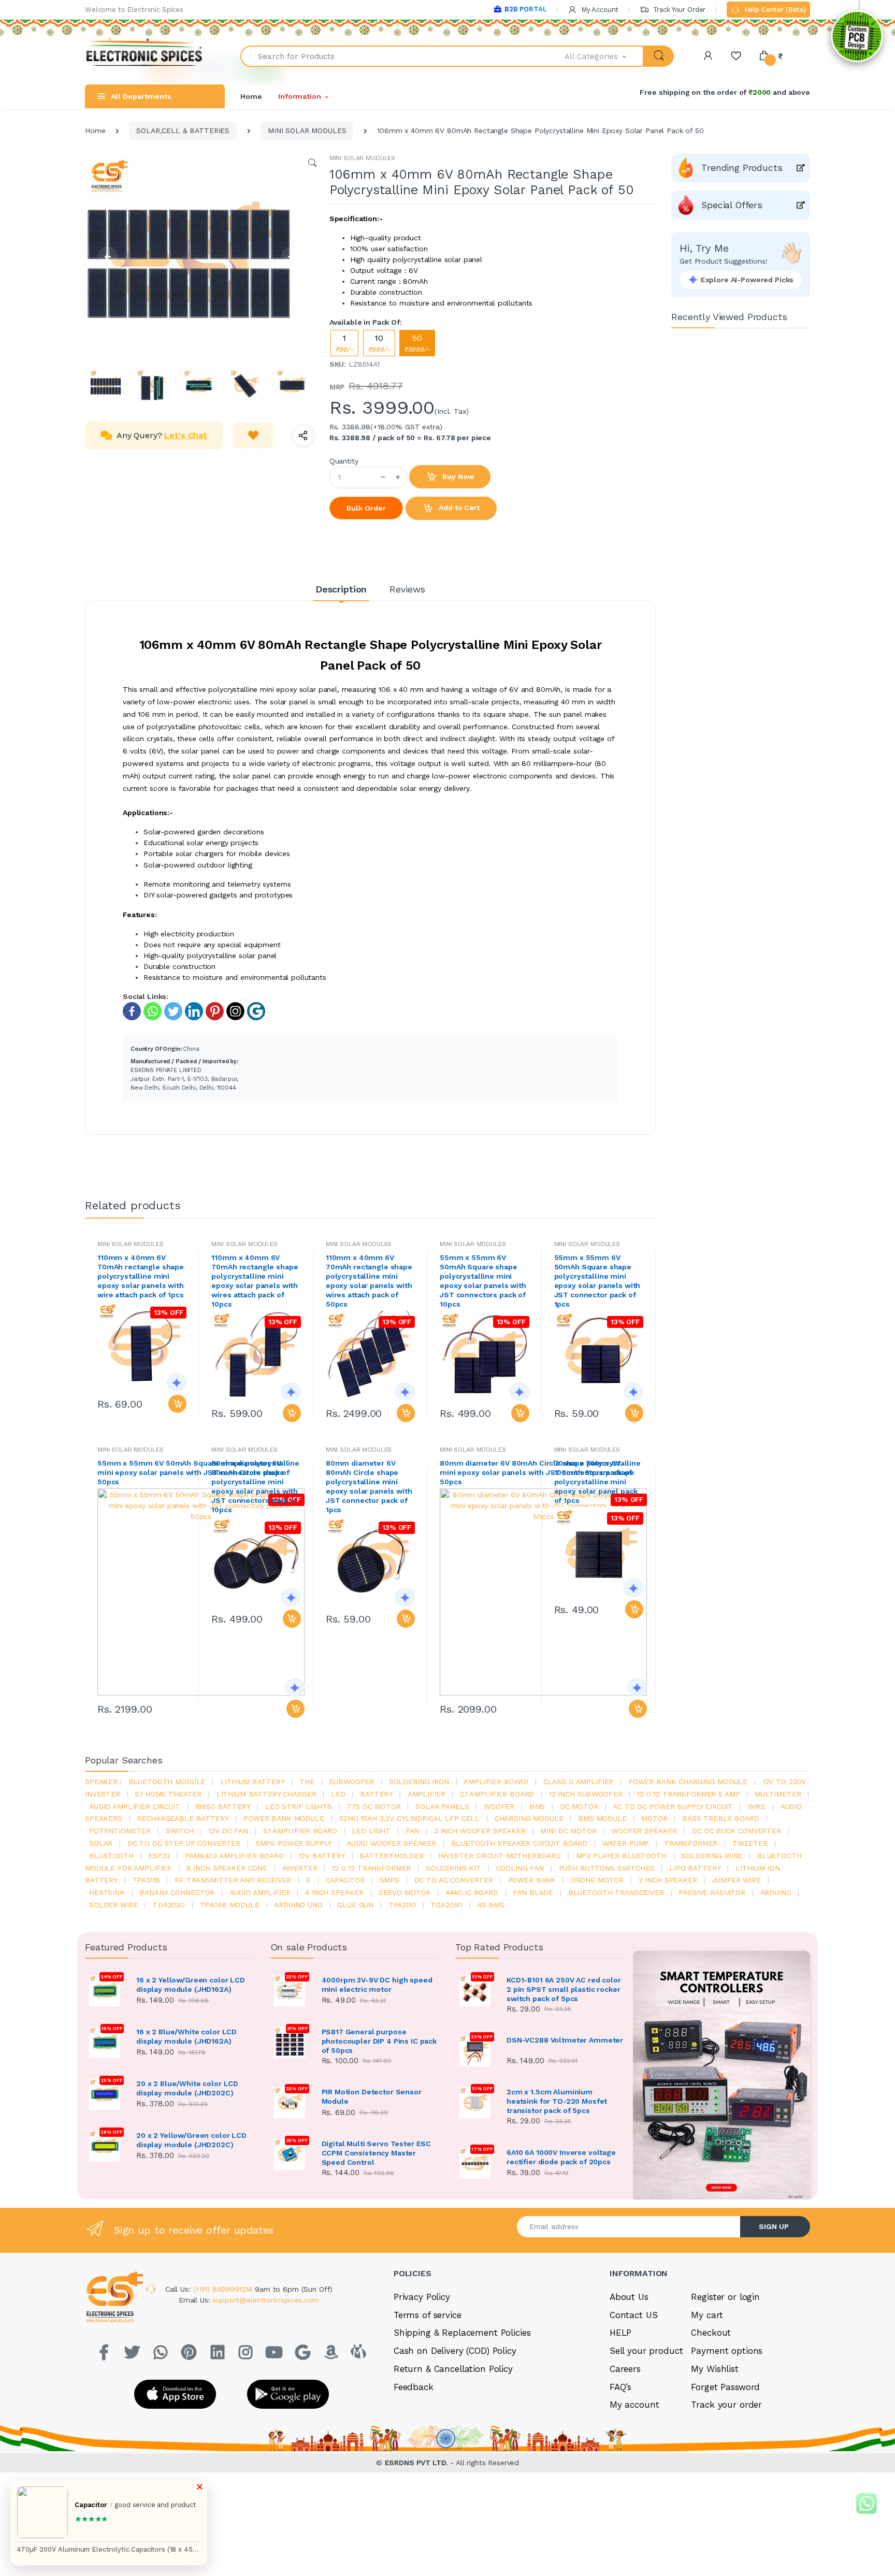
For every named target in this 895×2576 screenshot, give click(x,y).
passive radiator (712, 1892)
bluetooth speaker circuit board (519, 1843)
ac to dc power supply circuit (673, 1806)
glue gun (355, 1905)
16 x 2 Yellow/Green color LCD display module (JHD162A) (191, 1985)
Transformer (691, 1843)
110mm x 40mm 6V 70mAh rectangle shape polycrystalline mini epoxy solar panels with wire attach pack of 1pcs (141, 1276)
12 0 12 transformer (371, 1868)
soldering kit (453, 1868)
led (338, 1794)
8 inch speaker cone (227, 1868)
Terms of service (428, 2315)
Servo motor (405, 1892)
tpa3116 (146, 1880)
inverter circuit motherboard (500, 1856)
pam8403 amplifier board (234, 1856)
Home (251, 96)
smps (389, 1880)
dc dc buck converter (737, 1831)
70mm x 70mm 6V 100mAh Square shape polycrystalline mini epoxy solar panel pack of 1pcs (596, 1482)
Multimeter (778, 1794)
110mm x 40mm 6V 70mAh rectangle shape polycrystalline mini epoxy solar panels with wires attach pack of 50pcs (369, 1281)
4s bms (491, 1905)
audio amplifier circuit (135, 1806)
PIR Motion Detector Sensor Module (372, 2096)
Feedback (414, 2387)
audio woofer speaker (391, 1843)
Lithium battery (252, 1782)
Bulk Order (366, 508)
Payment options (727, 2351)
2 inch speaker (668, 1880)
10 (379, 343)
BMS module (602, 1818)
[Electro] (145, 56)
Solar (101, 1843)
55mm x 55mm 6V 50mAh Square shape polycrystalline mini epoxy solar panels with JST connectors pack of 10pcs (483, 1281)
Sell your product (646, 2351)
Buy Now (457, 476)
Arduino (776, 1892)
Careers (625, 2369)
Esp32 (159, 1856)
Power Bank (532, 1880)
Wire (757, 1806)
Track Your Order (678, 10)
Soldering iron (419, 1782)
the (307, 1782)
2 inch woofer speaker (480, 1831)
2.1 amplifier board (497, 1794)
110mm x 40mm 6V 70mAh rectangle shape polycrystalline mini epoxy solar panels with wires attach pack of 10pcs (255, 1281)
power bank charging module (688, 1782)
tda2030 (169, 1905)
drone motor (597, 1880)
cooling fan (520, 1868)
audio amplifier (260, 1892)
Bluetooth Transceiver (616, 1892)
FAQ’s (620, 2387)
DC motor (579, 1806)
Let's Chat (186, 435)
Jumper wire (736, 1880)
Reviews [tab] (407, 589)
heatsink (107, 1892)
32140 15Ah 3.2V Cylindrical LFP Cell (409, 1818)
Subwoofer (351, 1782)
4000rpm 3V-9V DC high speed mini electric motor (377, 1985)
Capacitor (345, 1880)
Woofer (499, 1806)
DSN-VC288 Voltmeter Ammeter (565, 2040)
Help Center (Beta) (774, 10)
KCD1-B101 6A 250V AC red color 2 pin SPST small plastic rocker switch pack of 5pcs (564, 1989)
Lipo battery (695, 1868)
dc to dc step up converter (184, 1843)
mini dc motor (568, 1831)
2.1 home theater (168, 1794)
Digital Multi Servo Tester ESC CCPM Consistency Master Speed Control (377, 2153)
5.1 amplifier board (300, 1831)
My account (634, 2405)
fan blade (533, 1892)
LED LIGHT (371, 1831)
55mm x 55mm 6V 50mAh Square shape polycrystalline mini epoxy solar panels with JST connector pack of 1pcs (597, 1281)
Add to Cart (458, 508)
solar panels (442, 1806)
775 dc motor (373, 1806)
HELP (620, 2333)
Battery (376, 1794)
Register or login (725, 2297)
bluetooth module (167, 1782)
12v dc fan (228, 1831)
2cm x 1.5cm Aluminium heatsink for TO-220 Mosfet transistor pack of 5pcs (557, 2101)
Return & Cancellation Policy (453, 2369)
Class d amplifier (579, 1782)
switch (180, 1831)
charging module (529, 1818)
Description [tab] (341, 589)
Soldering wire (712, 1856)
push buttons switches (607, 1868)
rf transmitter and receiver (233, 1880)
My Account (599, 10)
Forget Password (725, 2387)
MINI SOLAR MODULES (307, 131)
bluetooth (111, 1856)
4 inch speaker (334, 1892)
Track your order (726, 2405)
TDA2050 (446, 1905)
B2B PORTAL (525, 9)
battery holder (391, 1856)
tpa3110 (402, 1905)
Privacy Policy (422, 2297)
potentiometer (120, 1831)
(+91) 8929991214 (224, 2289)
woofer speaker (644, 1831)
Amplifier (427, 1794)
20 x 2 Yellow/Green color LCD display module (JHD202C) (191, 2140)
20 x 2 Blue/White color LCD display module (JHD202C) (187, 2088)
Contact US (634, 2315)
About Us (629, 2297)
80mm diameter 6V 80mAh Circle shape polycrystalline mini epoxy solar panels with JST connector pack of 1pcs (369, 1486)
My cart (707, 2315)
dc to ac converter (454, 1880)
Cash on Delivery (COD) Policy (455, 2351)
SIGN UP (774, 2226)
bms (537, 1806)
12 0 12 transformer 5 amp (688, 1794)
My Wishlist (714, 2369)
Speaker (101, 1782)
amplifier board (496, 1782)
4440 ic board (472, 1892)
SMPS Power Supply (294, 1843)
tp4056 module (230, 1905)
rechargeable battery (183, 1818)
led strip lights (299, 1806)
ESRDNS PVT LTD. (418, 2463)
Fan (413, 1831)
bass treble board (721, 1818)
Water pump (626, 1843)
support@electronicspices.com (266, 2300)
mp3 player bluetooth (621, 1856)
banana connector (177, 1892)
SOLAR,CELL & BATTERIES (183, 131)
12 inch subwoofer (586, 1794)
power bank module (284, 1818)
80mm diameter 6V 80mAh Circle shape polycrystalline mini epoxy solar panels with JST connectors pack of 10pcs (255, 1486)
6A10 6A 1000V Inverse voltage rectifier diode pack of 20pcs (561, 2157)
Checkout (711, 2333)
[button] (604, 56)
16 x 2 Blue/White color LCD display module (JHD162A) (186, 2036)
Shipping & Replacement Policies (462, 2333)
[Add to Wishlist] (253, 436)
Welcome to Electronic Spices (134, 10)
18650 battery (222, 1806)
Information (299, 96)
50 (417, 343)
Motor (654, 1818)
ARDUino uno (298, 1905)
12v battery (321, 1856)
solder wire (113, 1905)
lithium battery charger (266, 1794)
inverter (300, 1868)
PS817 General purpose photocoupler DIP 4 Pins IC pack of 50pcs (379, 2041)
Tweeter (750, 1843)
